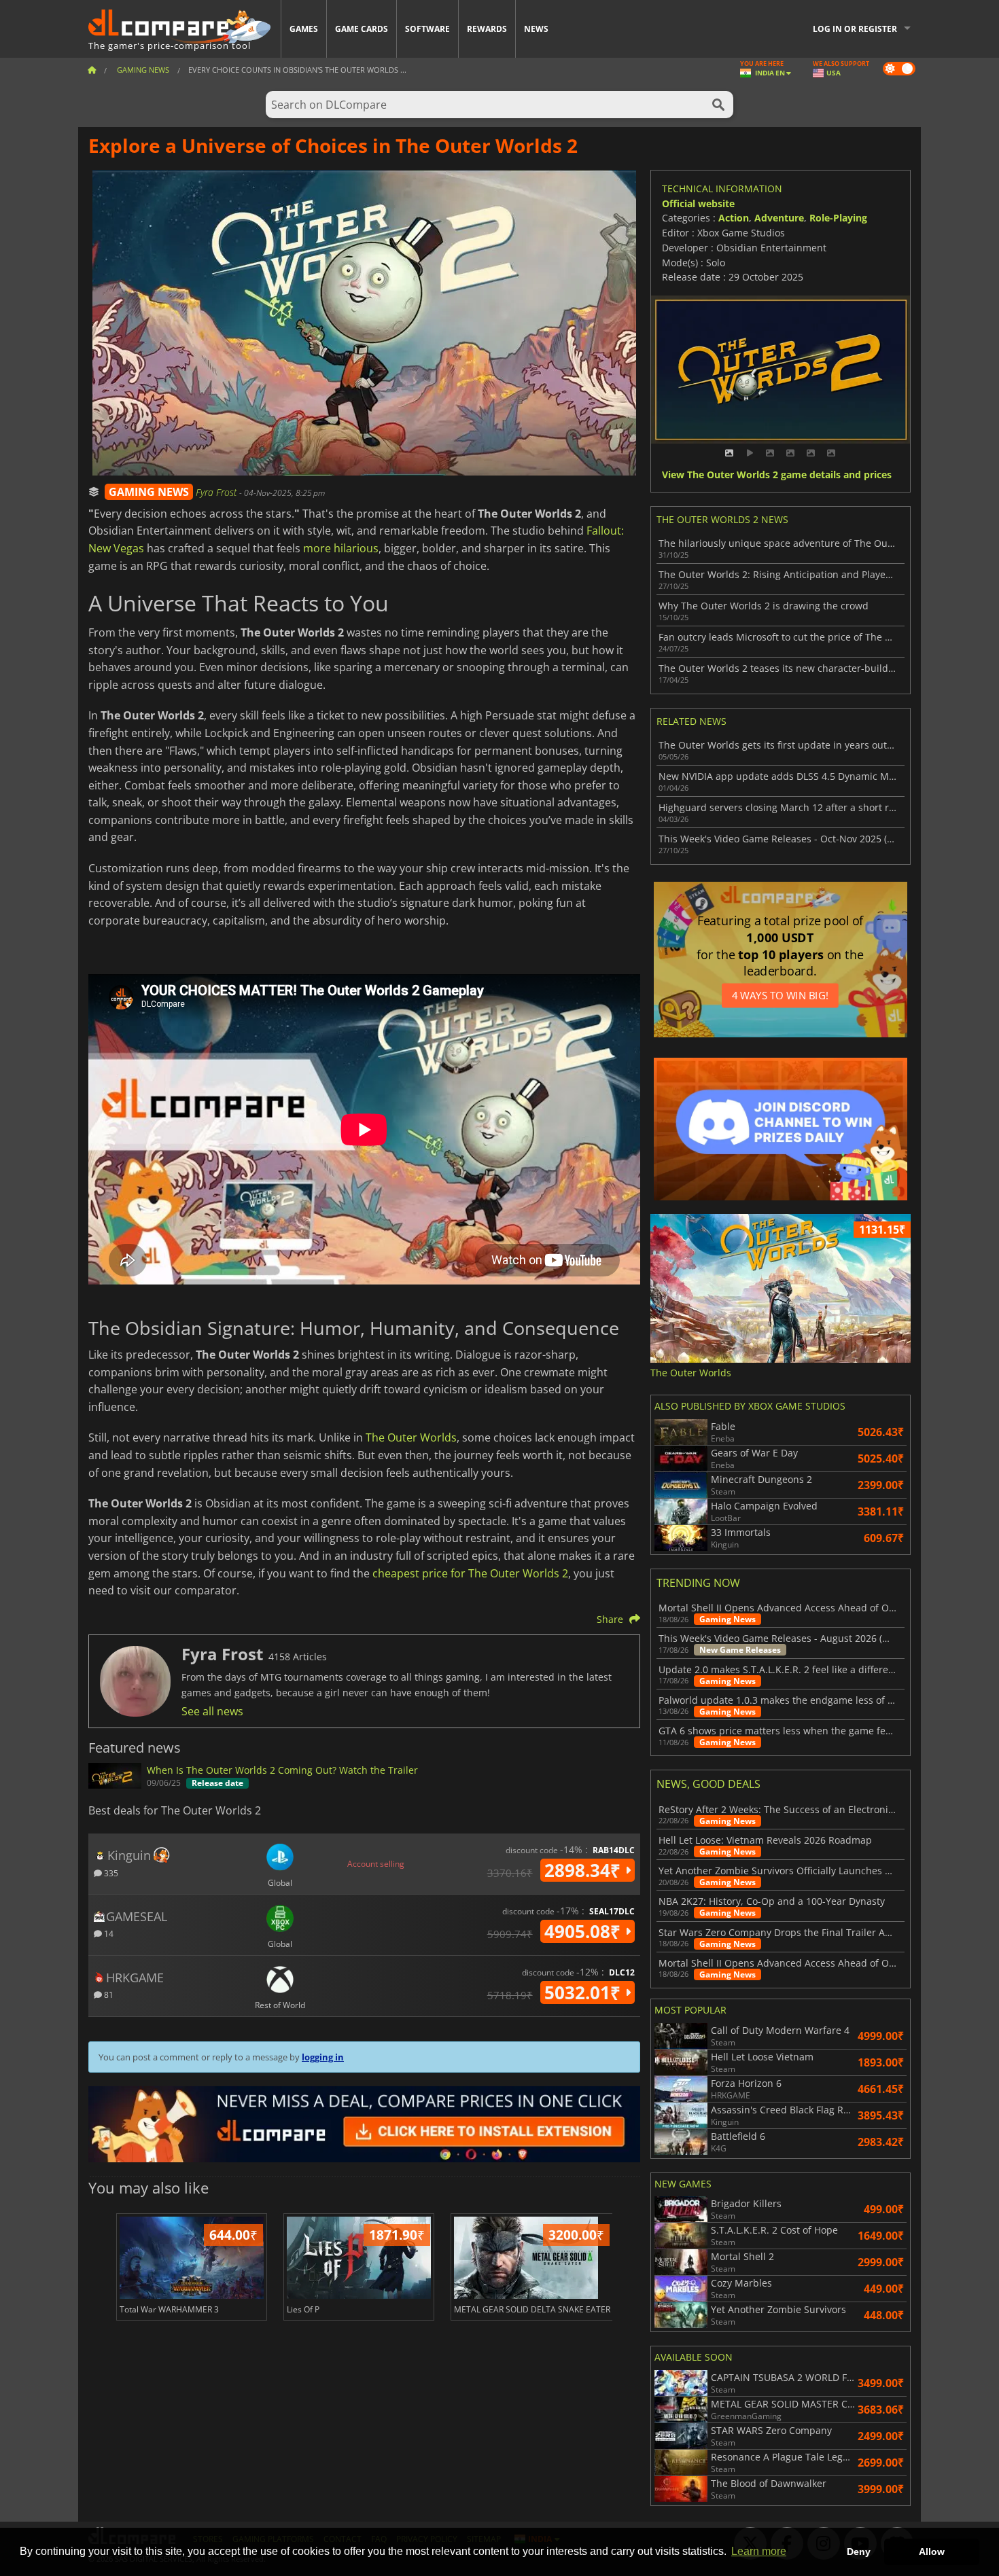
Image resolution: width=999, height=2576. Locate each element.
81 (108, 1994)
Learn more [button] (759, 2551)
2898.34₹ (585, 1870)
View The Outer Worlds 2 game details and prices (777, 475)
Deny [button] (859, 2552)
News (536, 29)
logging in (323, 2057)
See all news (212, 1711)
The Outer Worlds (411, 1437)
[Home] (92, 70)
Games (304, 29)
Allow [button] (932, 2552)
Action (734, 218)
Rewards (487, 29)
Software (427, 29)
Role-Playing (838, 218)
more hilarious (341, 548)
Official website (698, 203)
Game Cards (362, 29)
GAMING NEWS (149, 492)
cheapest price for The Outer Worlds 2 (470, 1573)
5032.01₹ (585, 1992)
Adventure (779, 218)
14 (108, 1933)
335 (110, 1873)
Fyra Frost (217, 492)
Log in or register (855, 29)
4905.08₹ (585, 1931)
